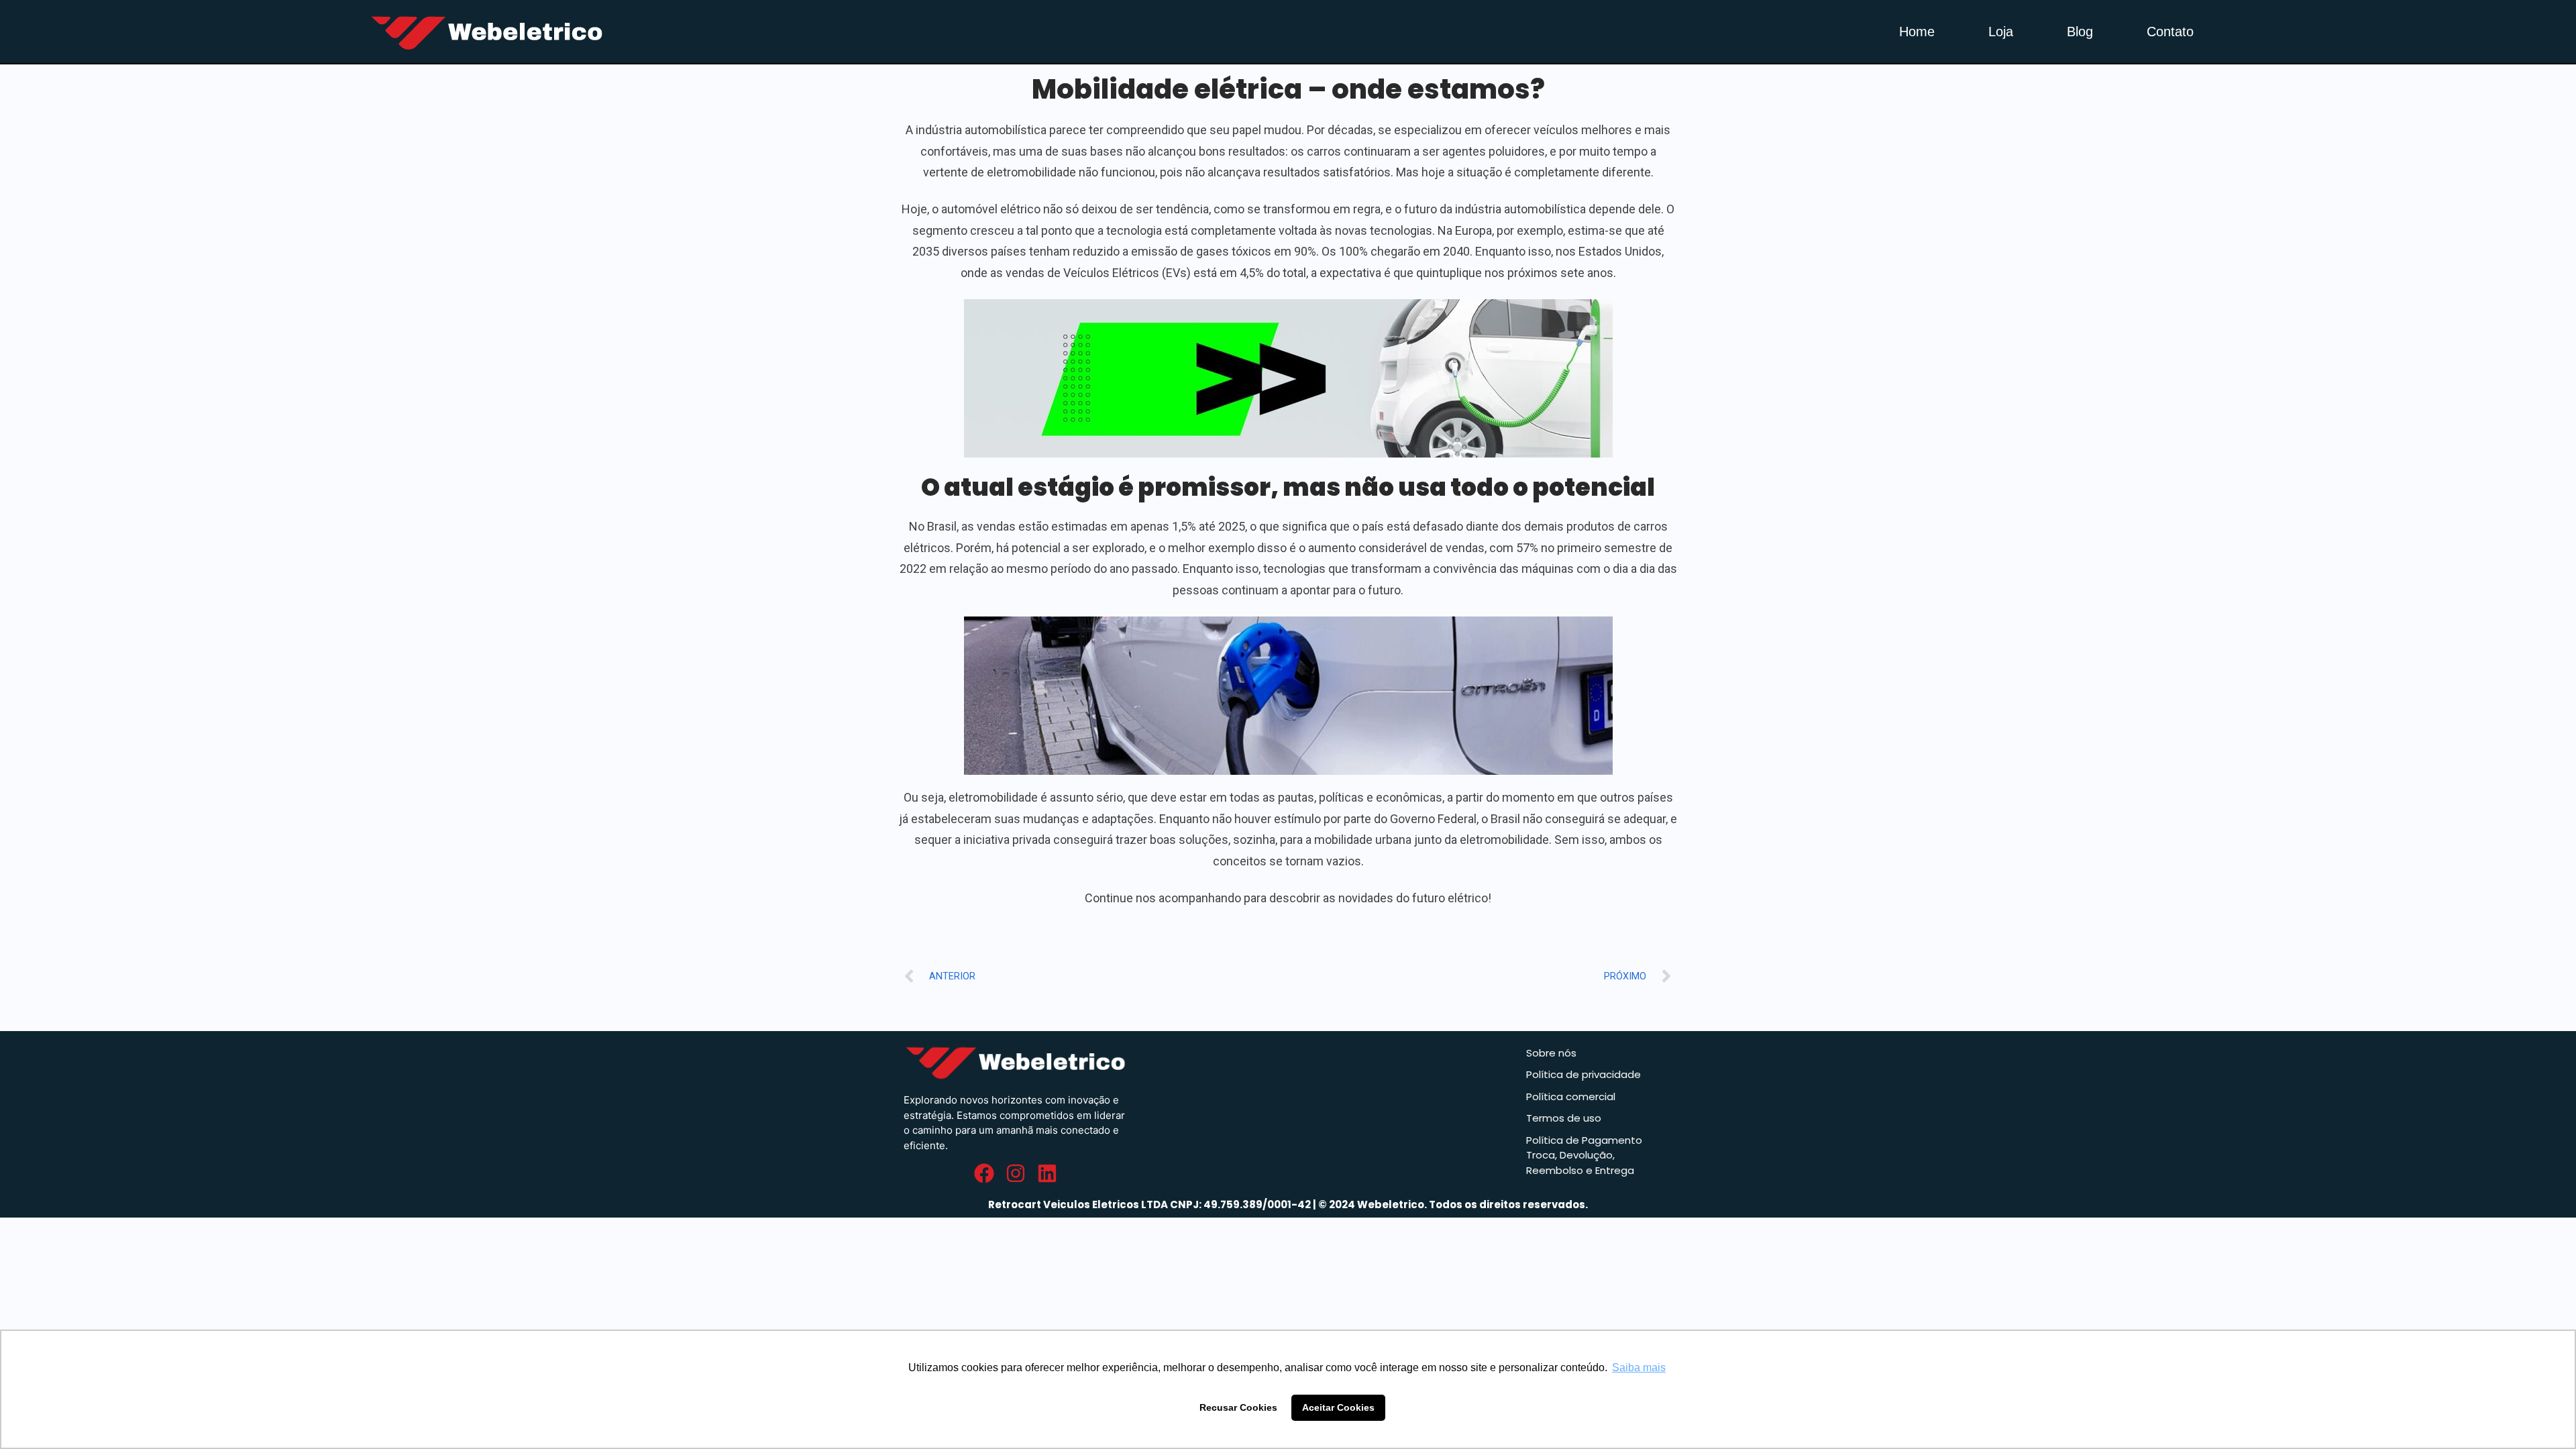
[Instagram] (1016, 1173)
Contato (2170, 32)
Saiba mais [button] (1639, 1367)
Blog (2080, 32)
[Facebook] (984, 1173)
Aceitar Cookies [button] (1338, 1407)
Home (1917, 32)
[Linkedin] (1047, 1173)
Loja (2001, 32)
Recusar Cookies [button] (1238, 1407)
